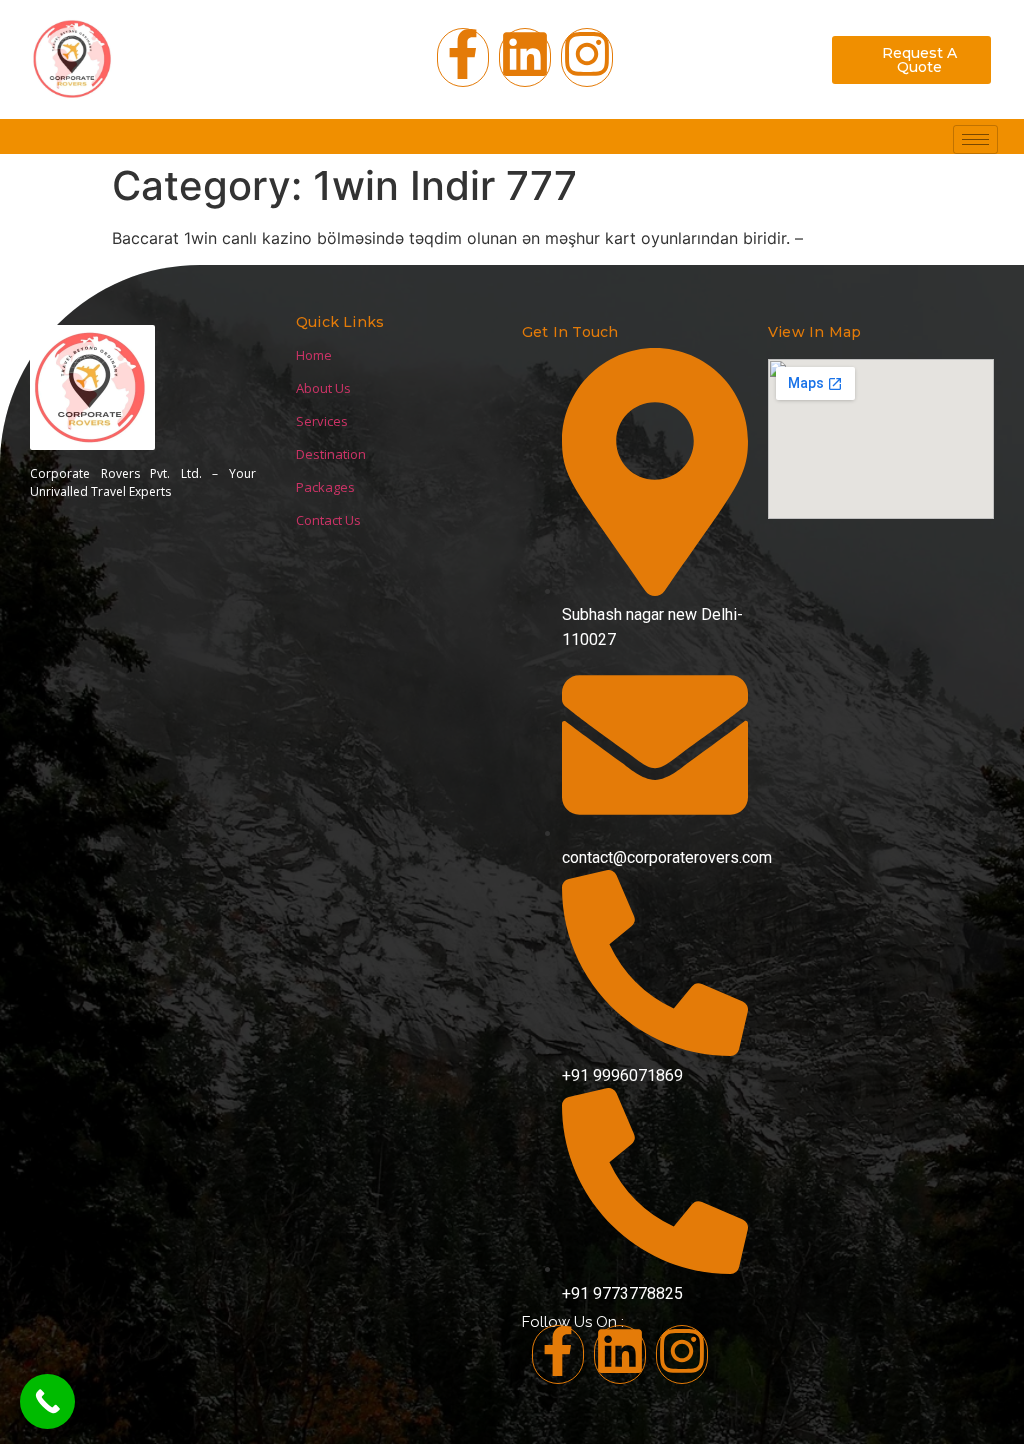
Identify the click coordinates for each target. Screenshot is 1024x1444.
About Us (323, 388)
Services (322, 421)
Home (314, 355)
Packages (325, 487)
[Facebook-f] (463, 57)
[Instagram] (587, 57)
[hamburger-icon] (975, 139)
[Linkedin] (620, 1354)
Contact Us (328, 520)
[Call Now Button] (47, 1401)
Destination (331, 454)
